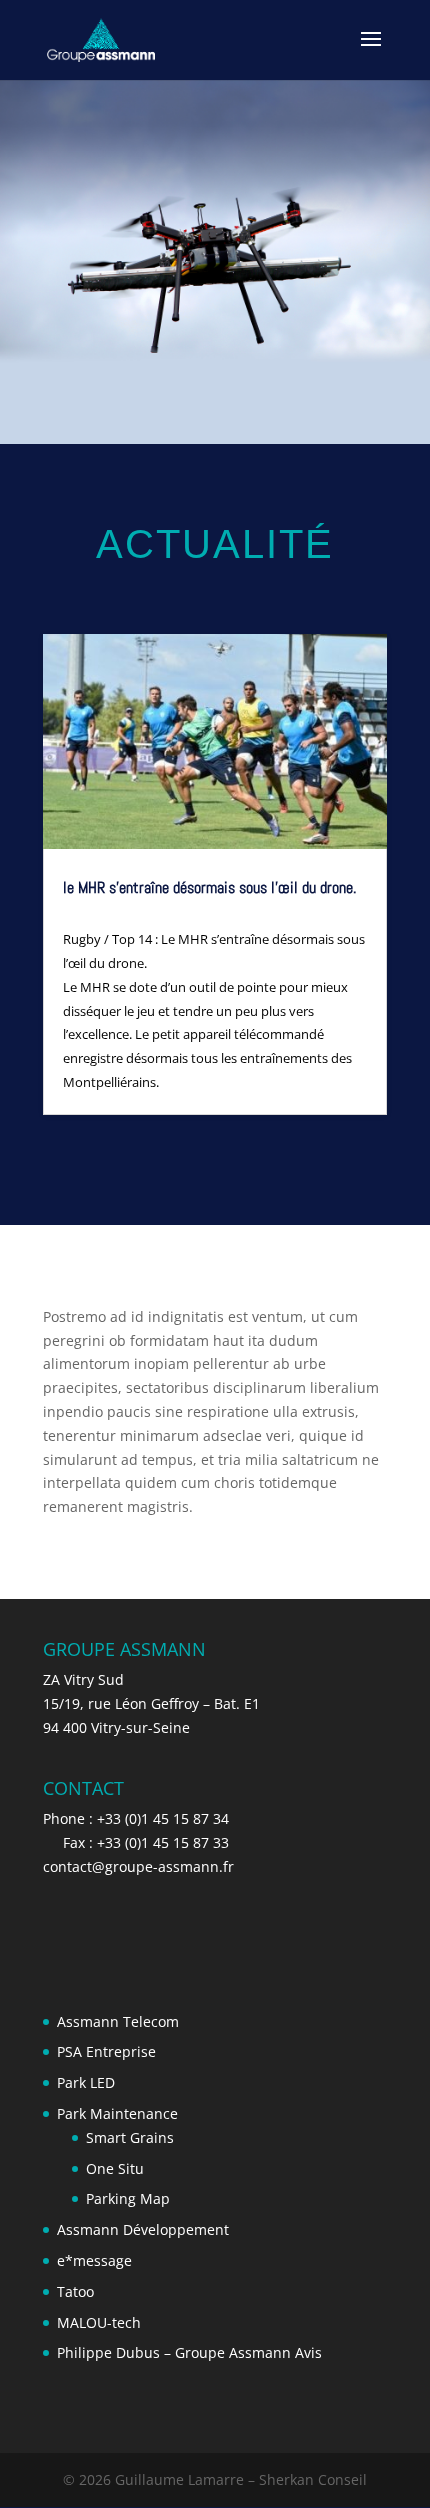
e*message (94, 2260)
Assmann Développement (143, 2229)
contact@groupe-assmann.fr (138, 1866)
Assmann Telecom (118, 2021)
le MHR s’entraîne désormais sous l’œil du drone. (209, 887)
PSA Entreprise (106, 2051)
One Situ (115, 2168)
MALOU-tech (99, 2322)
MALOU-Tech (214, 908)
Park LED (86, 2082)
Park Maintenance (117, 2113)
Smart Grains (130, 2137)
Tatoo (75, 2291)
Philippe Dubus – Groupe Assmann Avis (189, 2352)
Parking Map (128, 2198)
